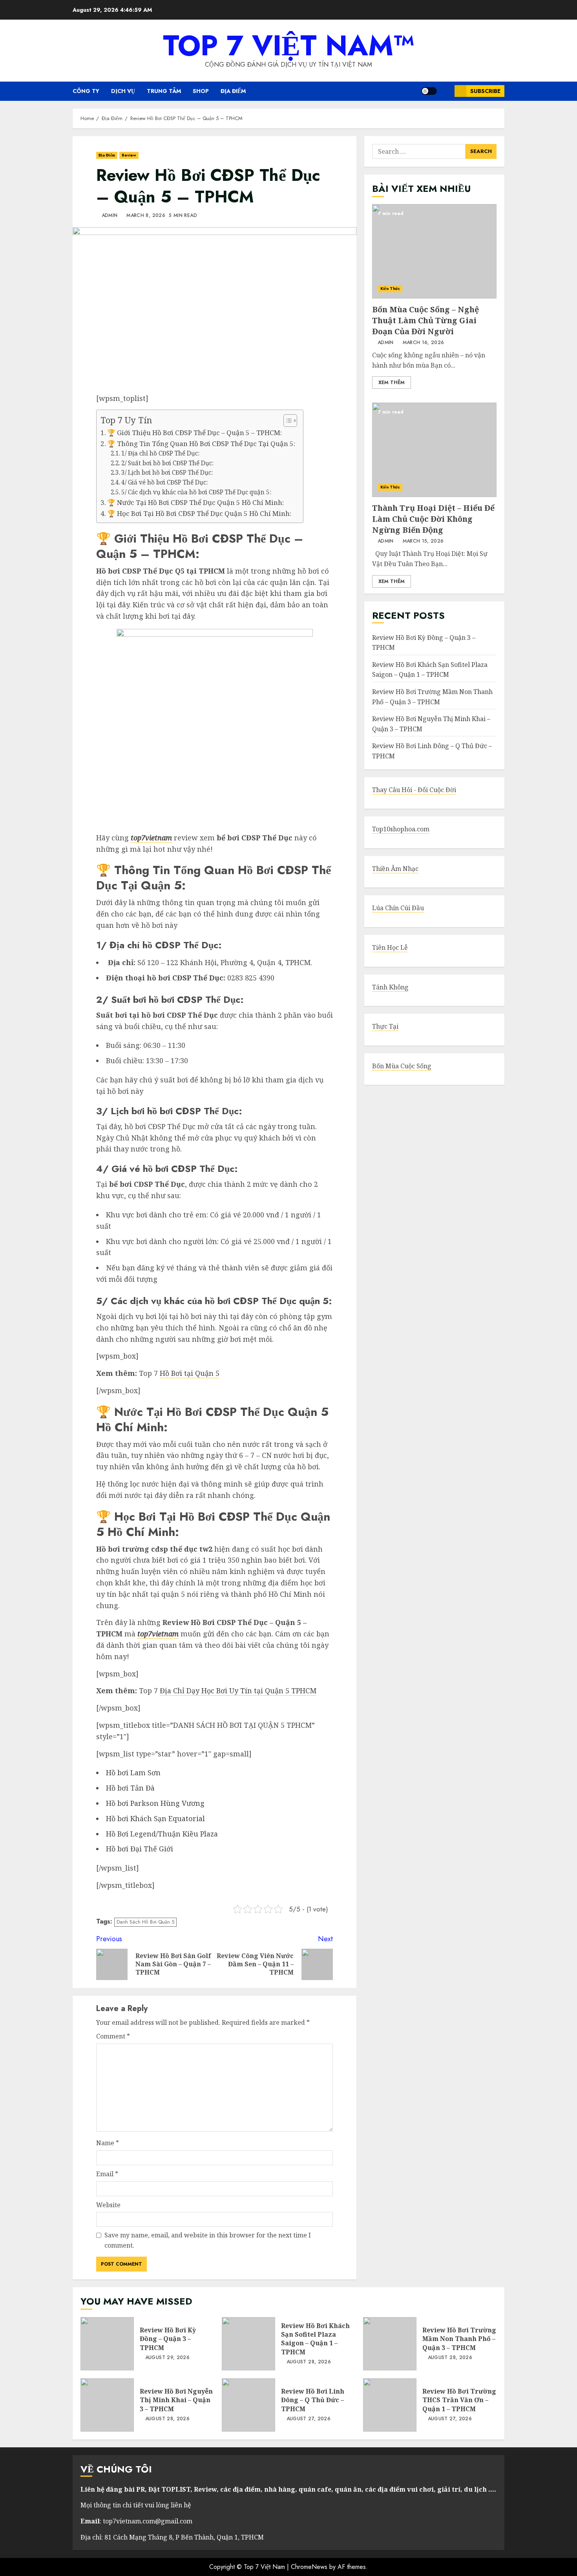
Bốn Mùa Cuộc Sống (402, 1066)
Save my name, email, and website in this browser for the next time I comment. (208, 2240)
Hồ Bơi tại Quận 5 (190, 1373)
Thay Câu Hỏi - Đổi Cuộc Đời (414, 790)
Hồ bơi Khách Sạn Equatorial (155, 1818)
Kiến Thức (390, 289)
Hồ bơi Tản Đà (130, 1788)
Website (108, 2205)
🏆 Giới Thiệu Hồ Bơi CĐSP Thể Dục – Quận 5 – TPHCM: (194, 433)
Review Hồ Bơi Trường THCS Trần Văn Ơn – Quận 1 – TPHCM (390, 2405)
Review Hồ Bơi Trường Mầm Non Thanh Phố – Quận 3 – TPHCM (432, 697)
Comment (113, 2036)
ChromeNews (309, 2567)
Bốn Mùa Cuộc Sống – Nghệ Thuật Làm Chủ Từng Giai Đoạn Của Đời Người (434, 251)
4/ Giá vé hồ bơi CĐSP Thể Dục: (164, 482)
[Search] (446, 91)
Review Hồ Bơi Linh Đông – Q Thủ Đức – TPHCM (248, 2405)
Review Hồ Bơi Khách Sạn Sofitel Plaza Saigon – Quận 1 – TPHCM (248, 2344)
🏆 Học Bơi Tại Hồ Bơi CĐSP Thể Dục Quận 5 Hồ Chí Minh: (199, 513)
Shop (201, 91)
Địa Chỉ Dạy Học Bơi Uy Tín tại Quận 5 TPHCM (238, 1691)
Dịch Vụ (123, 91)
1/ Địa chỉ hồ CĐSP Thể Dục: (160, 453)
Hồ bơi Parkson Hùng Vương (155, 1803)
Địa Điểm (233, 91)
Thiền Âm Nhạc (395, 869)
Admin (109, 216)
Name (108, 2143)
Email (107, 2174)
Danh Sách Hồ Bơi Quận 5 (145, 1922)
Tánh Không (390, 987)
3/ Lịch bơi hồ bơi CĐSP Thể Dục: (167, 473)
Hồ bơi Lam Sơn (133, 1773)
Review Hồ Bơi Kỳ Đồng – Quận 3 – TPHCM (107, 2344)
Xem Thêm (392, 383)
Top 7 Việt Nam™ (289, 46)
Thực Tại (385, 1027)
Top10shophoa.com (401, 829)
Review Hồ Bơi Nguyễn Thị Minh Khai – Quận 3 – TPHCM (107, 2405)
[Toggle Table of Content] (286, 421)
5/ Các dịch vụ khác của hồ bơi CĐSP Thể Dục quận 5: (196, 492)
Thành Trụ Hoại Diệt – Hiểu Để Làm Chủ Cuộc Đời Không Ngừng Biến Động (434, 450)
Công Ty (86, 91)
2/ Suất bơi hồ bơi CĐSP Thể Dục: (167, 463)
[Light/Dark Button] (429, 91)
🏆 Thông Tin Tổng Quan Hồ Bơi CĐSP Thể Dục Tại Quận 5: (201, 444)
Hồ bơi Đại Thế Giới (140, 1849)
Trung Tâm (164, 91)
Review (129, 155)
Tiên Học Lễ (390, 948)
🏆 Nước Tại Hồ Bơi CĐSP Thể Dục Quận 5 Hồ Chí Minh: (195, 502)
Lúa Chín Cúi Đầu (398, 908)
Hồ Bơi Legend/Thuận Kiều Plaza (162, 1834)
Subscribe (485, 91)
